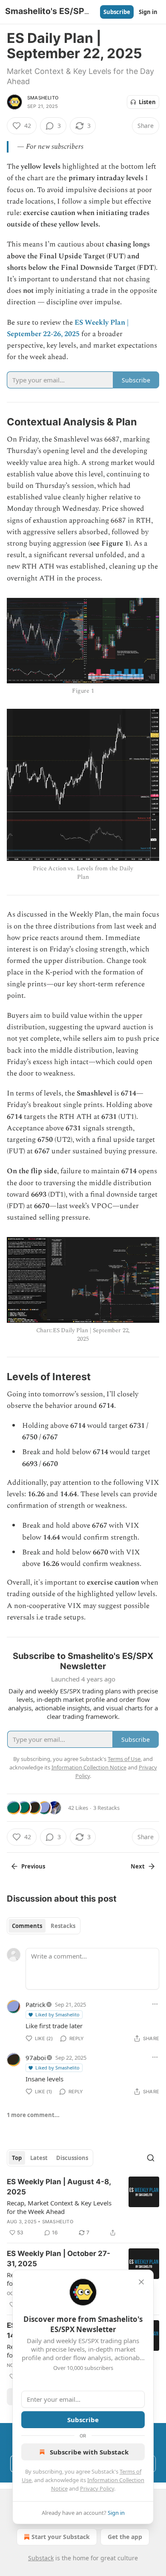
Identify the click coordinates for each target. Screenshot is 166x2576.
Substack (41, 2558)
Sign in (148, 12)
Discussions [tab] (72, 2158)
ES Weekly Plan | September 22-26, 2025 (68, 328)
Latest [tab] (39, 2158)
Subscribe (117, 12)
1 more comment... (33, 2115)
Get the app (125, 2537)
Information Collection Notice (89, 1767)
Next (138, 1866)
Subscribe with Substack (89, 2452)
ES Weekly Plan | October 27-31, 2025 (59, 2259)
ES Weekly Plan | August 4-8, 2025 (59, 2187)
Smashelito (43, 98)
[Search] (151, 2158)
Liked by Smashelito (57, 2014)
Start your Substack (61, 2537)
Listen (147, 102)
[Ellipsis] (155, 2004)
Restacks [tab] (63, 1926)
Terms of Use (124, 1759)
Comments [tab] (27, 1926)
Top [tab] (17, 2158)
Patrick (36, 2004)
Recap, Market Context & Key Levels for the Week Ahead (59, 2207)
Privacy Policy (97, 2488)
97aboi (36, 2058)
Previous (33, 1866)
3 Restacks (106, 1808)
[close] (141, 2282)
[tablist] (44, 1926)
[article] (83, 2207)
